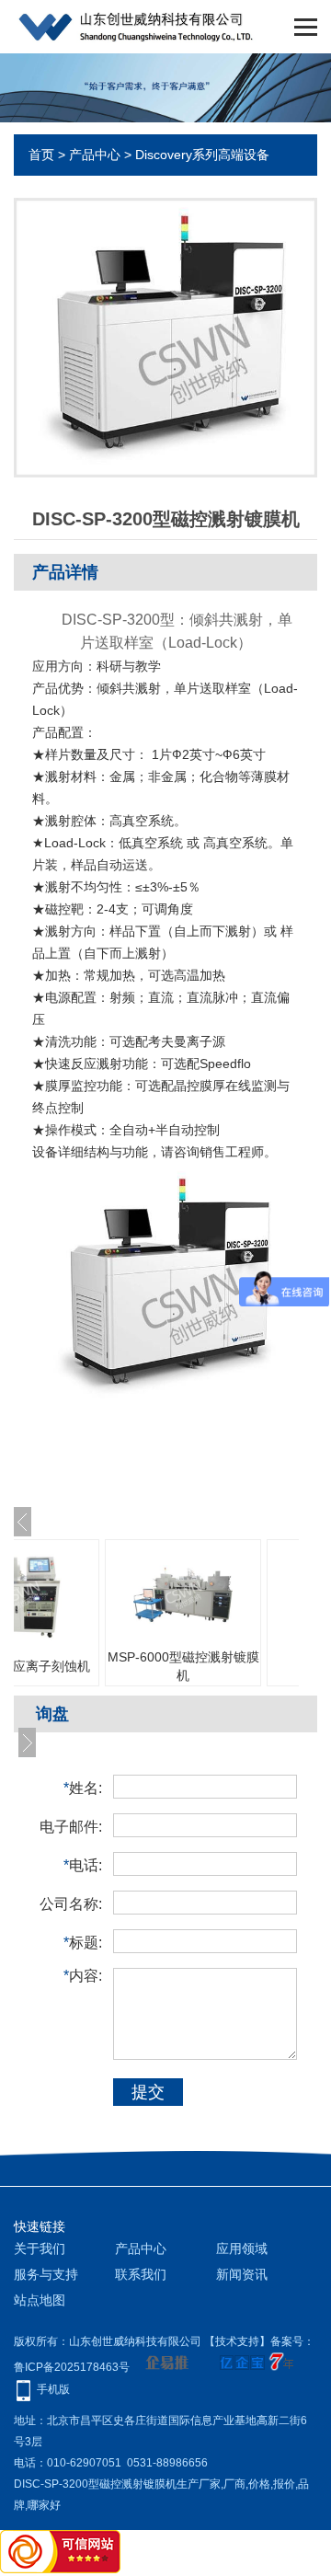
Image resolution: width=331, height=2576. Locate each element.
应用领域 (242, 2248)
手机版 (53, 2389)
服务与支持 (46, 2274)
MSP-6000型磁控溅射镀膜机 (183, 1666)
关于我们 (40, 2248)
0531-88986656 (167, 2463)
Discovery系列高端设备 (202, 155)
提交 (148, 2092)
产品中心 (95, 155)
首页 (41, 155)
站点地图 (40, 2300)
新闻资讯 (242, 2274)
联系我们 (141, 2274)
